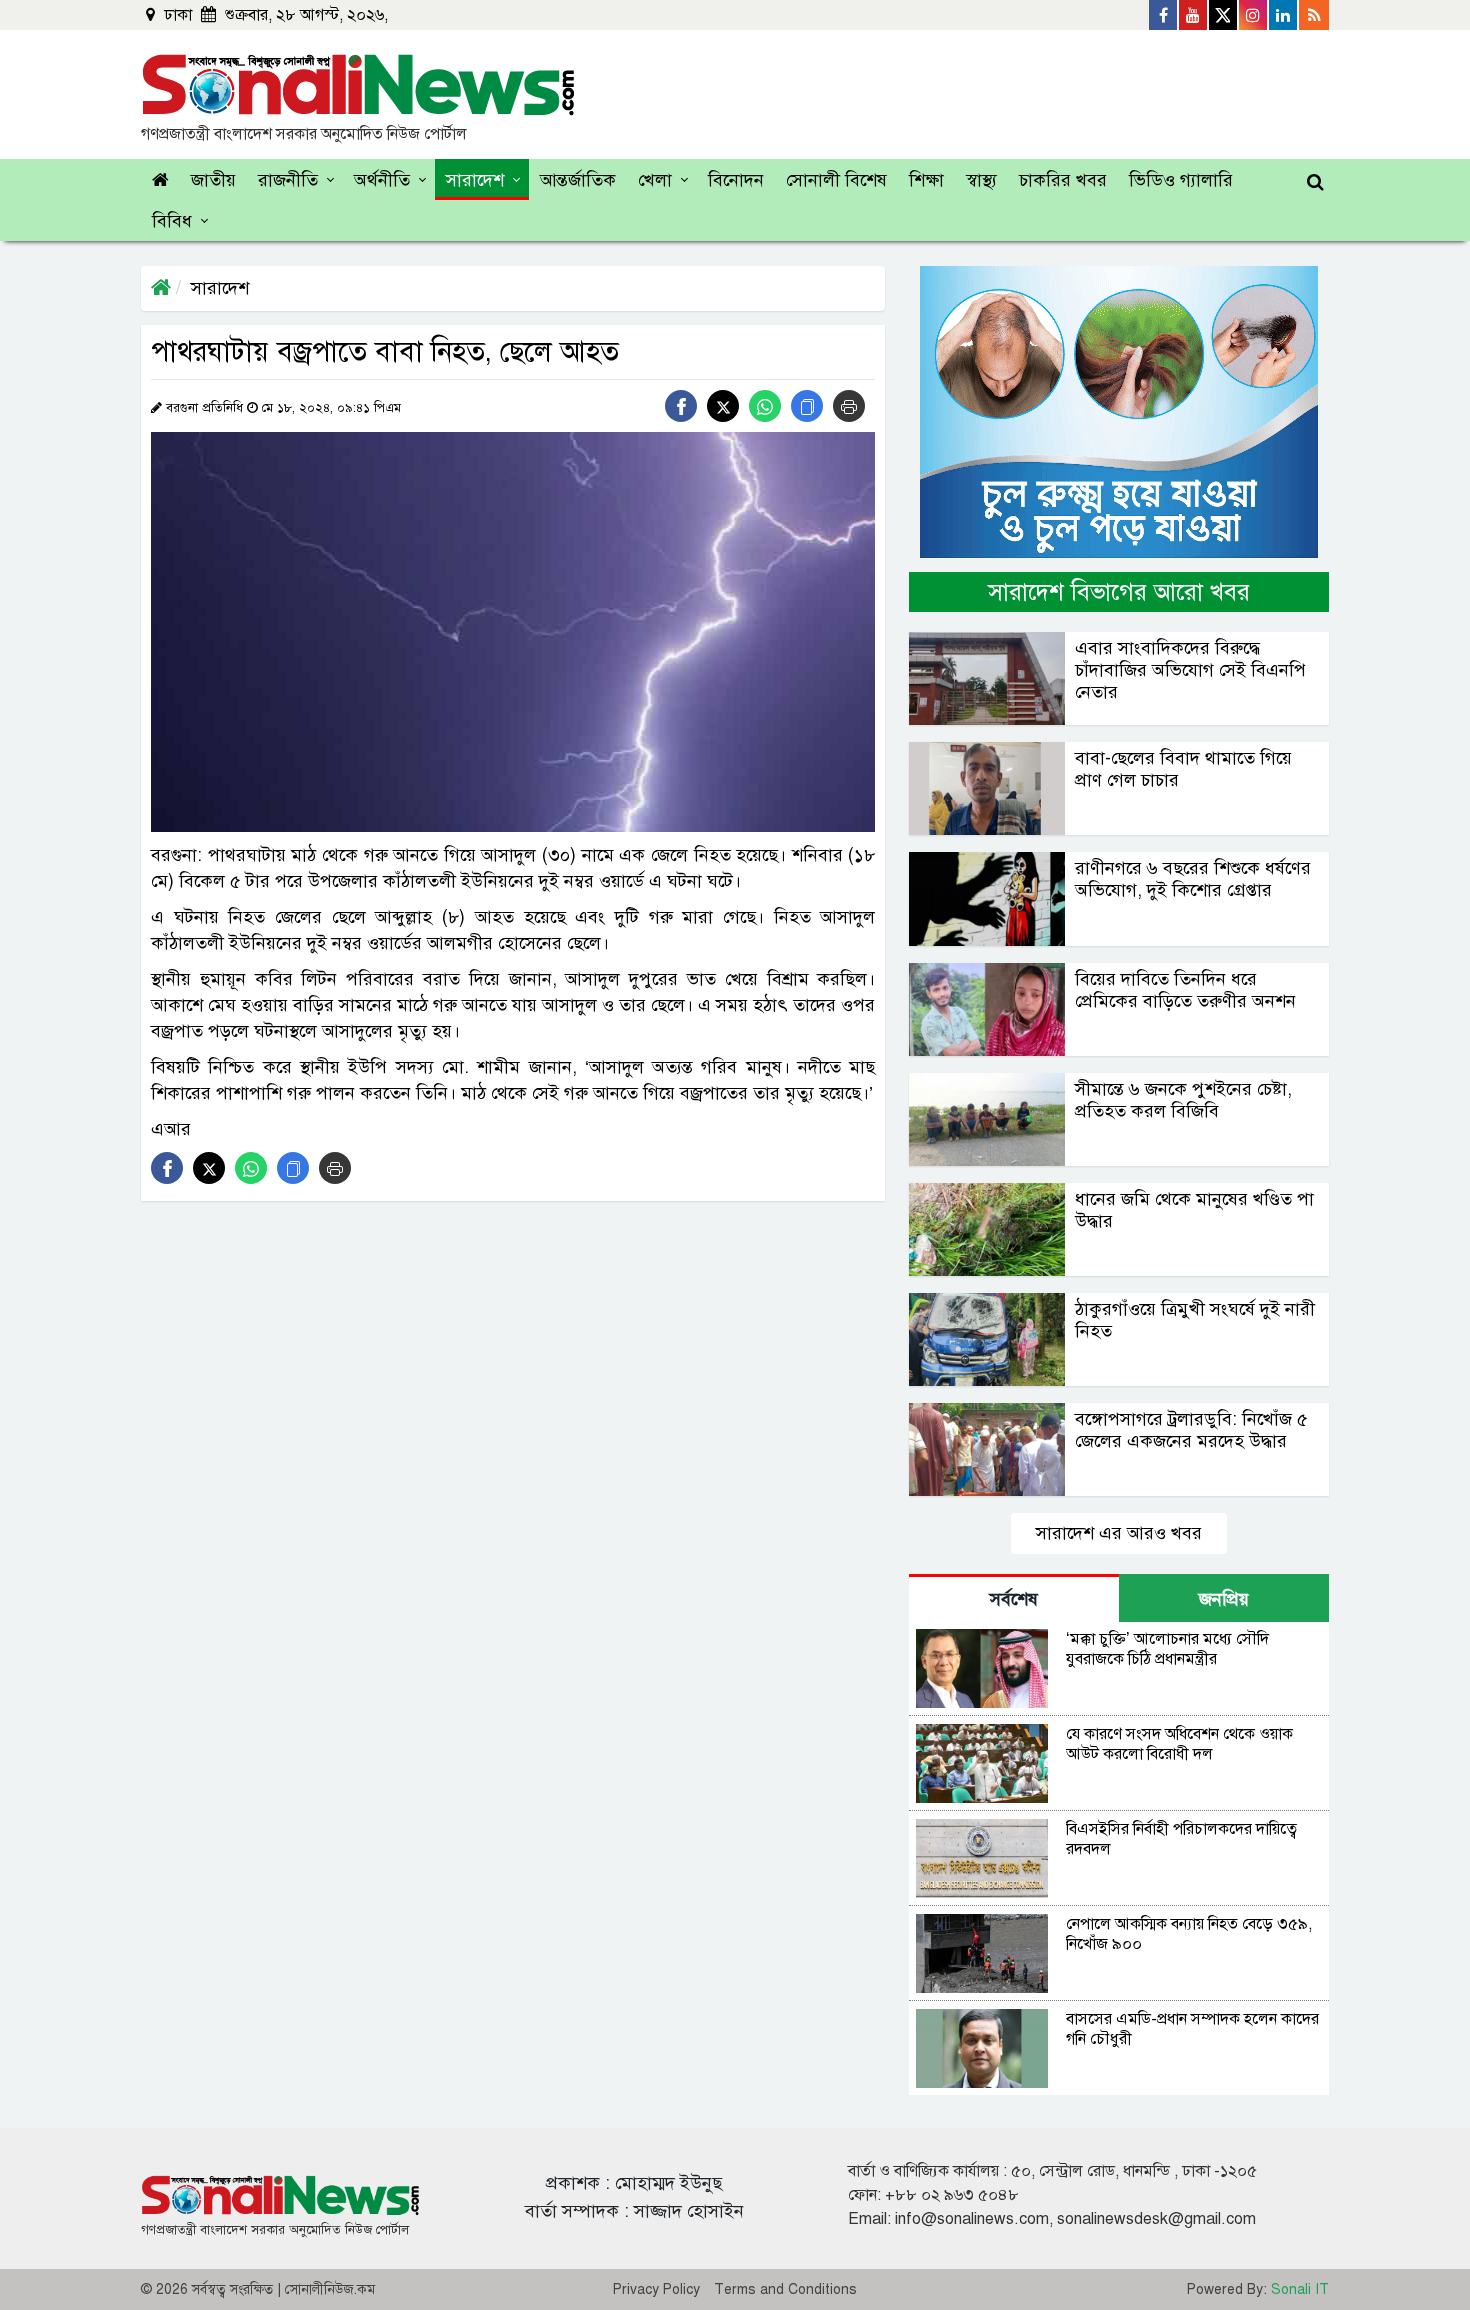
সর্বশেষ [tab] (1014, 1599)
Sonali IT (1300, 2289)
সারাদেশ (475, 180)
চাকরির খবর (1063, 180)
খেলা (655, 180)
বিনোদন (736, 180)
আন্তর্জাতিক (578, 180)
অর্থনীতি (382, 180)
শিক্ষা (926, 180)
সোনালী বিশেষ (836, 180)
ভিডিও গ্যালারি (1181, 180)
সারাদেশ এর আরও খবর (1119, 1533)
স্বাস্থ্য (981, 180)
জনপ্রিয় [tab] (1224, 1599)
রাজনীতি (288, 180)
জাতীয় (213, 180)
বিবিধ (172, 221)
